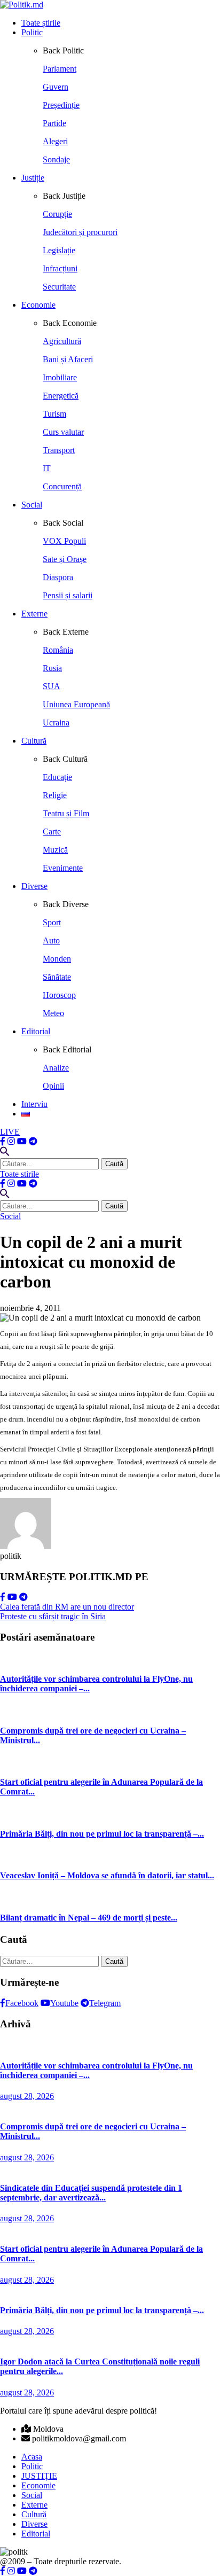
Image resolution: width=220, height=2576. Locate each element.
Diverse (34, 886)
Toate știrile (41, 23)
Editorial (36, 1031)
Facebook (22, 2003)
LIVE (10, 1132)
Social (32, 505)
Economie (38, 305)
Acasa (32, 2457)
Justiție (33, 178)
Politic (32, 32)
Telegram (105, 2003)
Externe (34, 614)
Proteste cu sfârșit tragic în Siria (53, 1616)
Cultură (34, 741)
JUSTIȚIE (39, 2476)
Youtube (64, 2003)
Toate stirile (19, 1174)
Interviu (34, 1104)
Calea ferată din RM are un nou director (67, 1607)
